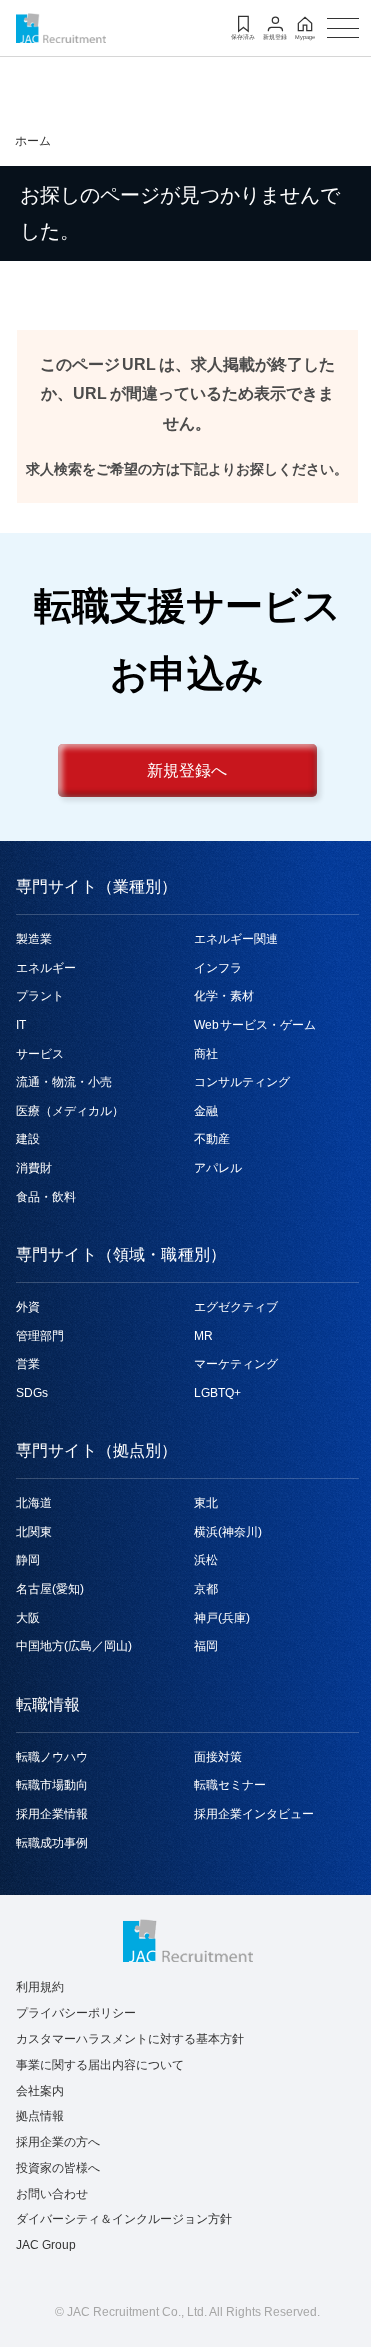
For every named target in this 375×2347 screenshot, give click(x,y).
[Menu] (343, 28)
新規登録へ (187, 771)
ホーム (33, 140)
